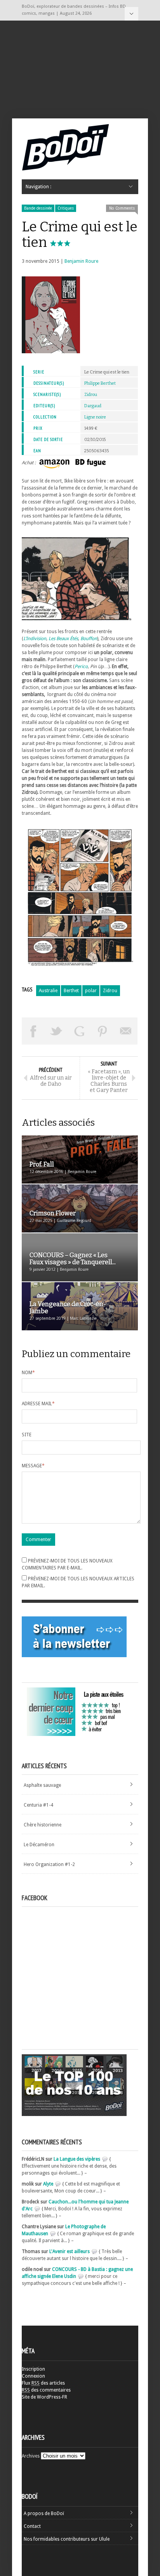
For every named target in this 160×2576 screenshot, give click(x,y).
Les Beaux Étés (63, 639)
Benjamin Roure (81, 261)
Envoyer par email (126, 1031)
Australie (48, 991)
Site (27, 1435)
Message (33, 1466)
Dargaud (93, 406)
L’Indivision (35, 639)
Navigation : (131, 14)
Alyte (48, 2184)
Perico (81, 667)
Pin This (103, 1031)
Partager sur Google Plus (80, 1031)
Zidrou (91, 395)
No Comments (122, 208)
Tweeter (57, 1031)
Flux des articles (43, 2383)
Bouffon (89, 639)
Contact (32, 2526)
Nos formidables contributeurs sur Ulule (67, 2539)
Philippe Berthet (100, 383)
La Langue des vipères (77, 2159)
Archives (31, 2456)
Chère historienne (43, 1825)
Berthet (71, 991)
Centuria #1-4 (38, 1805)
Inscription (33, 2369)
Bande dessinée (38, 208)
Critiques (66, 208)
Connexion (33, 2376)
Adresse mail (38, 1404)
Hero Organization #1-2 (49, 1864)
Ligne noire (95, 417)
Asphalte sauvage (42, 1785)
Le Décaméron (39, 1845)
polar (91, 991)
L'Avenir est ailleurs (70, 2251)
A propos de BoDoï (44, 2514)
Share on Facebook (33, 1031)
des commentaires (46, 2390)
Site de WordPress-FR (44, 2397)
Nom (28, 1373)
